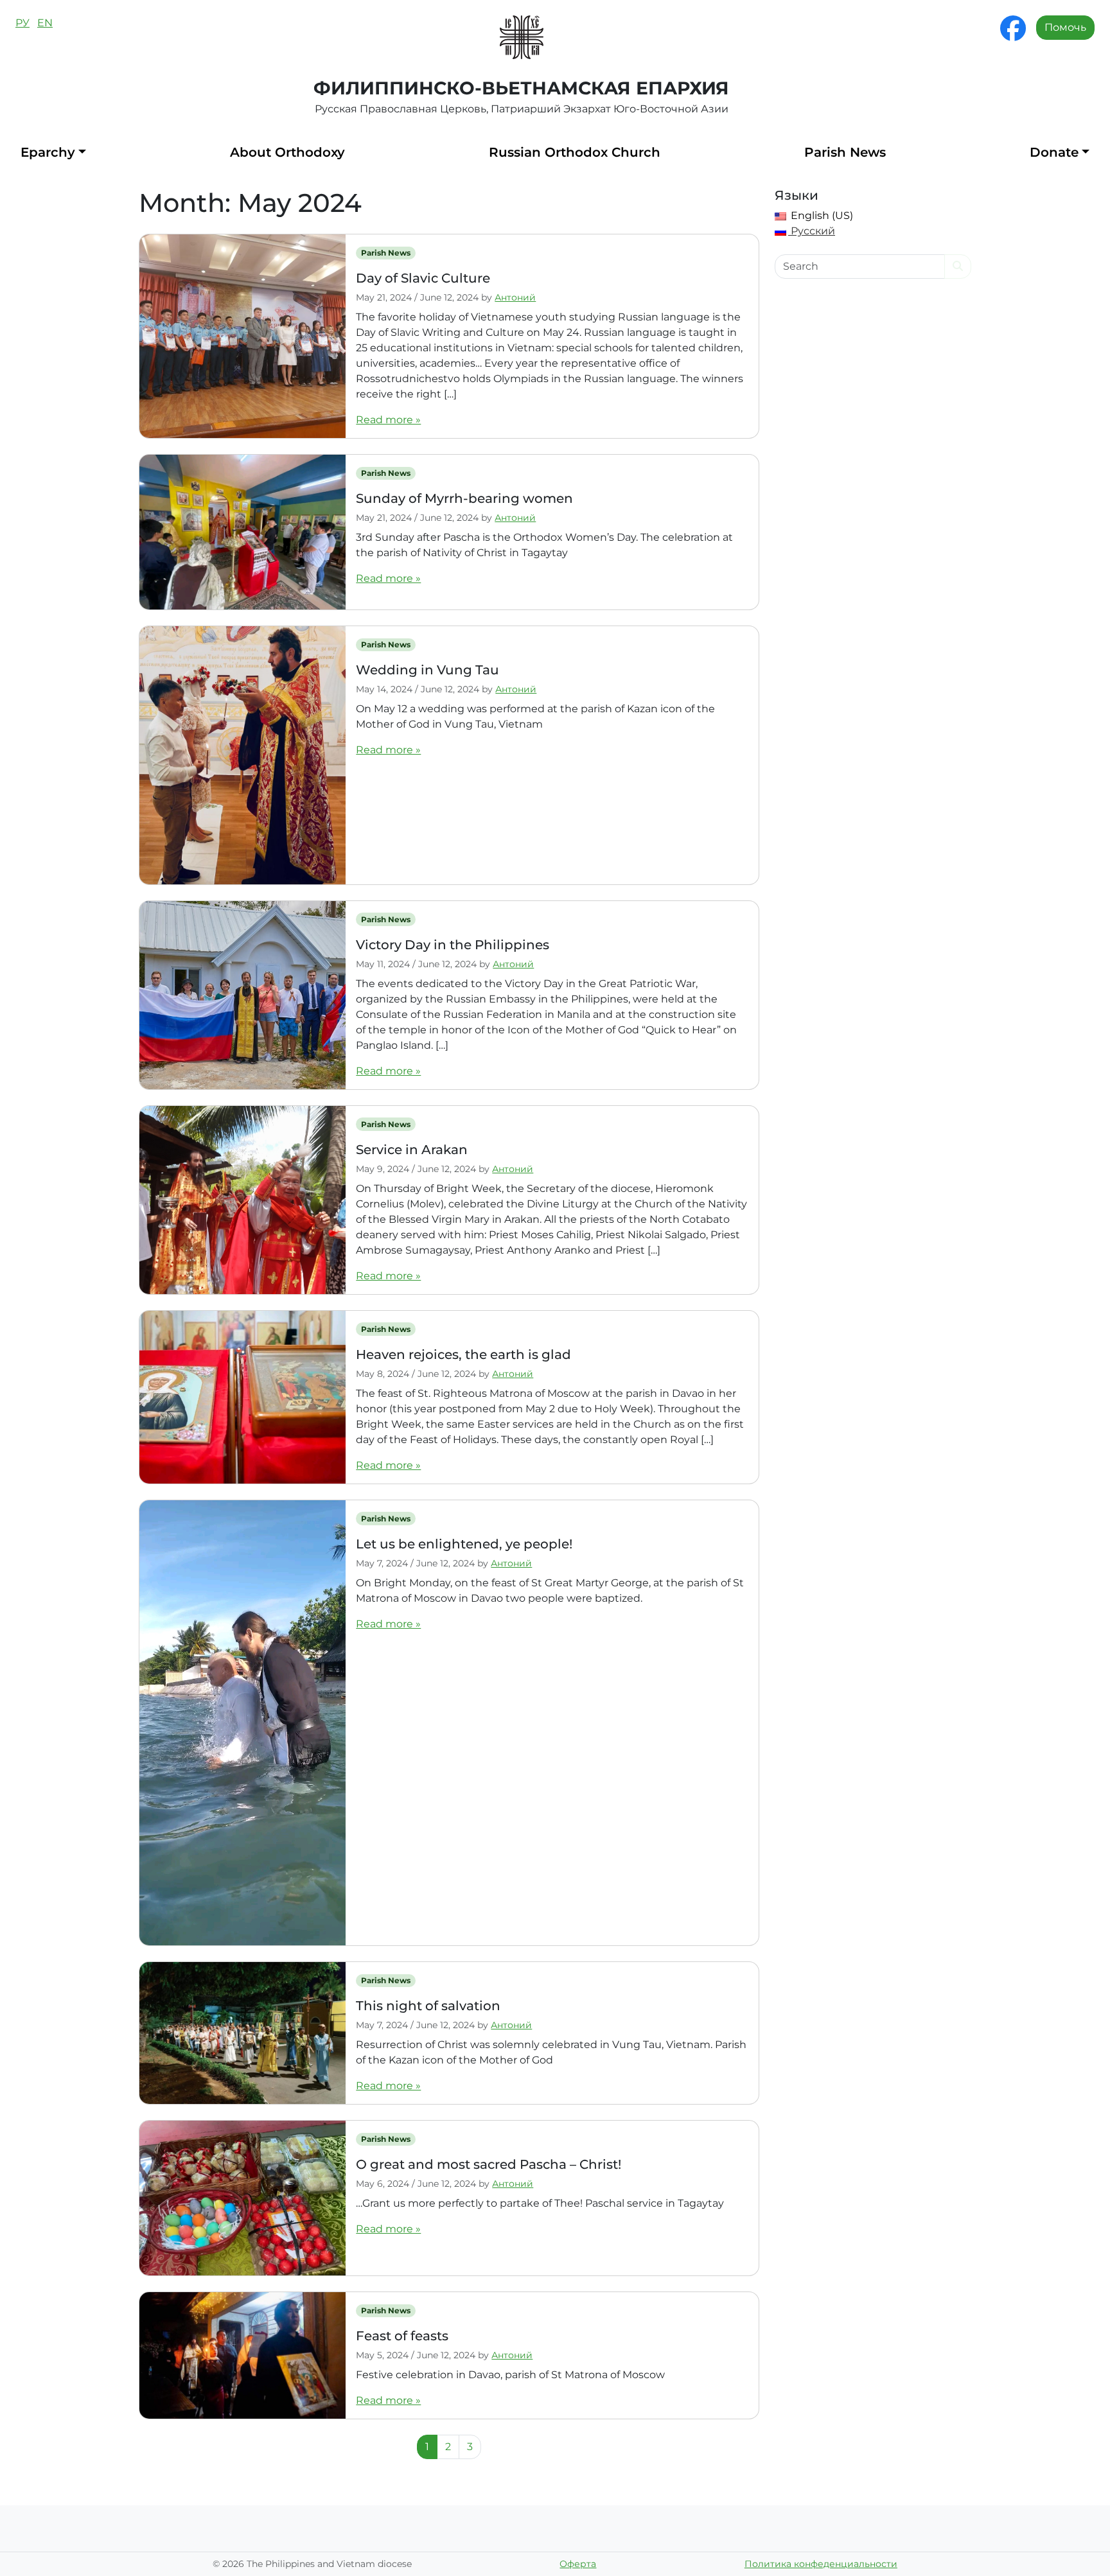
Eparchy (48, 152)
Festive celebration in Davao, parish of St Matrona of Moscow (510, 2375)
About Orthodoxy (287, 152)
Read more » (388, 420)
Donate (1054, 152)
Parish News (845, 152)
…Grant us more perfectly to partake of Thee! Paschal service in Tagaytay (540, 2203)
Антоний (515, 297)
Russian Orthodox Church (575, 152)
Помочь (1065, 27)
